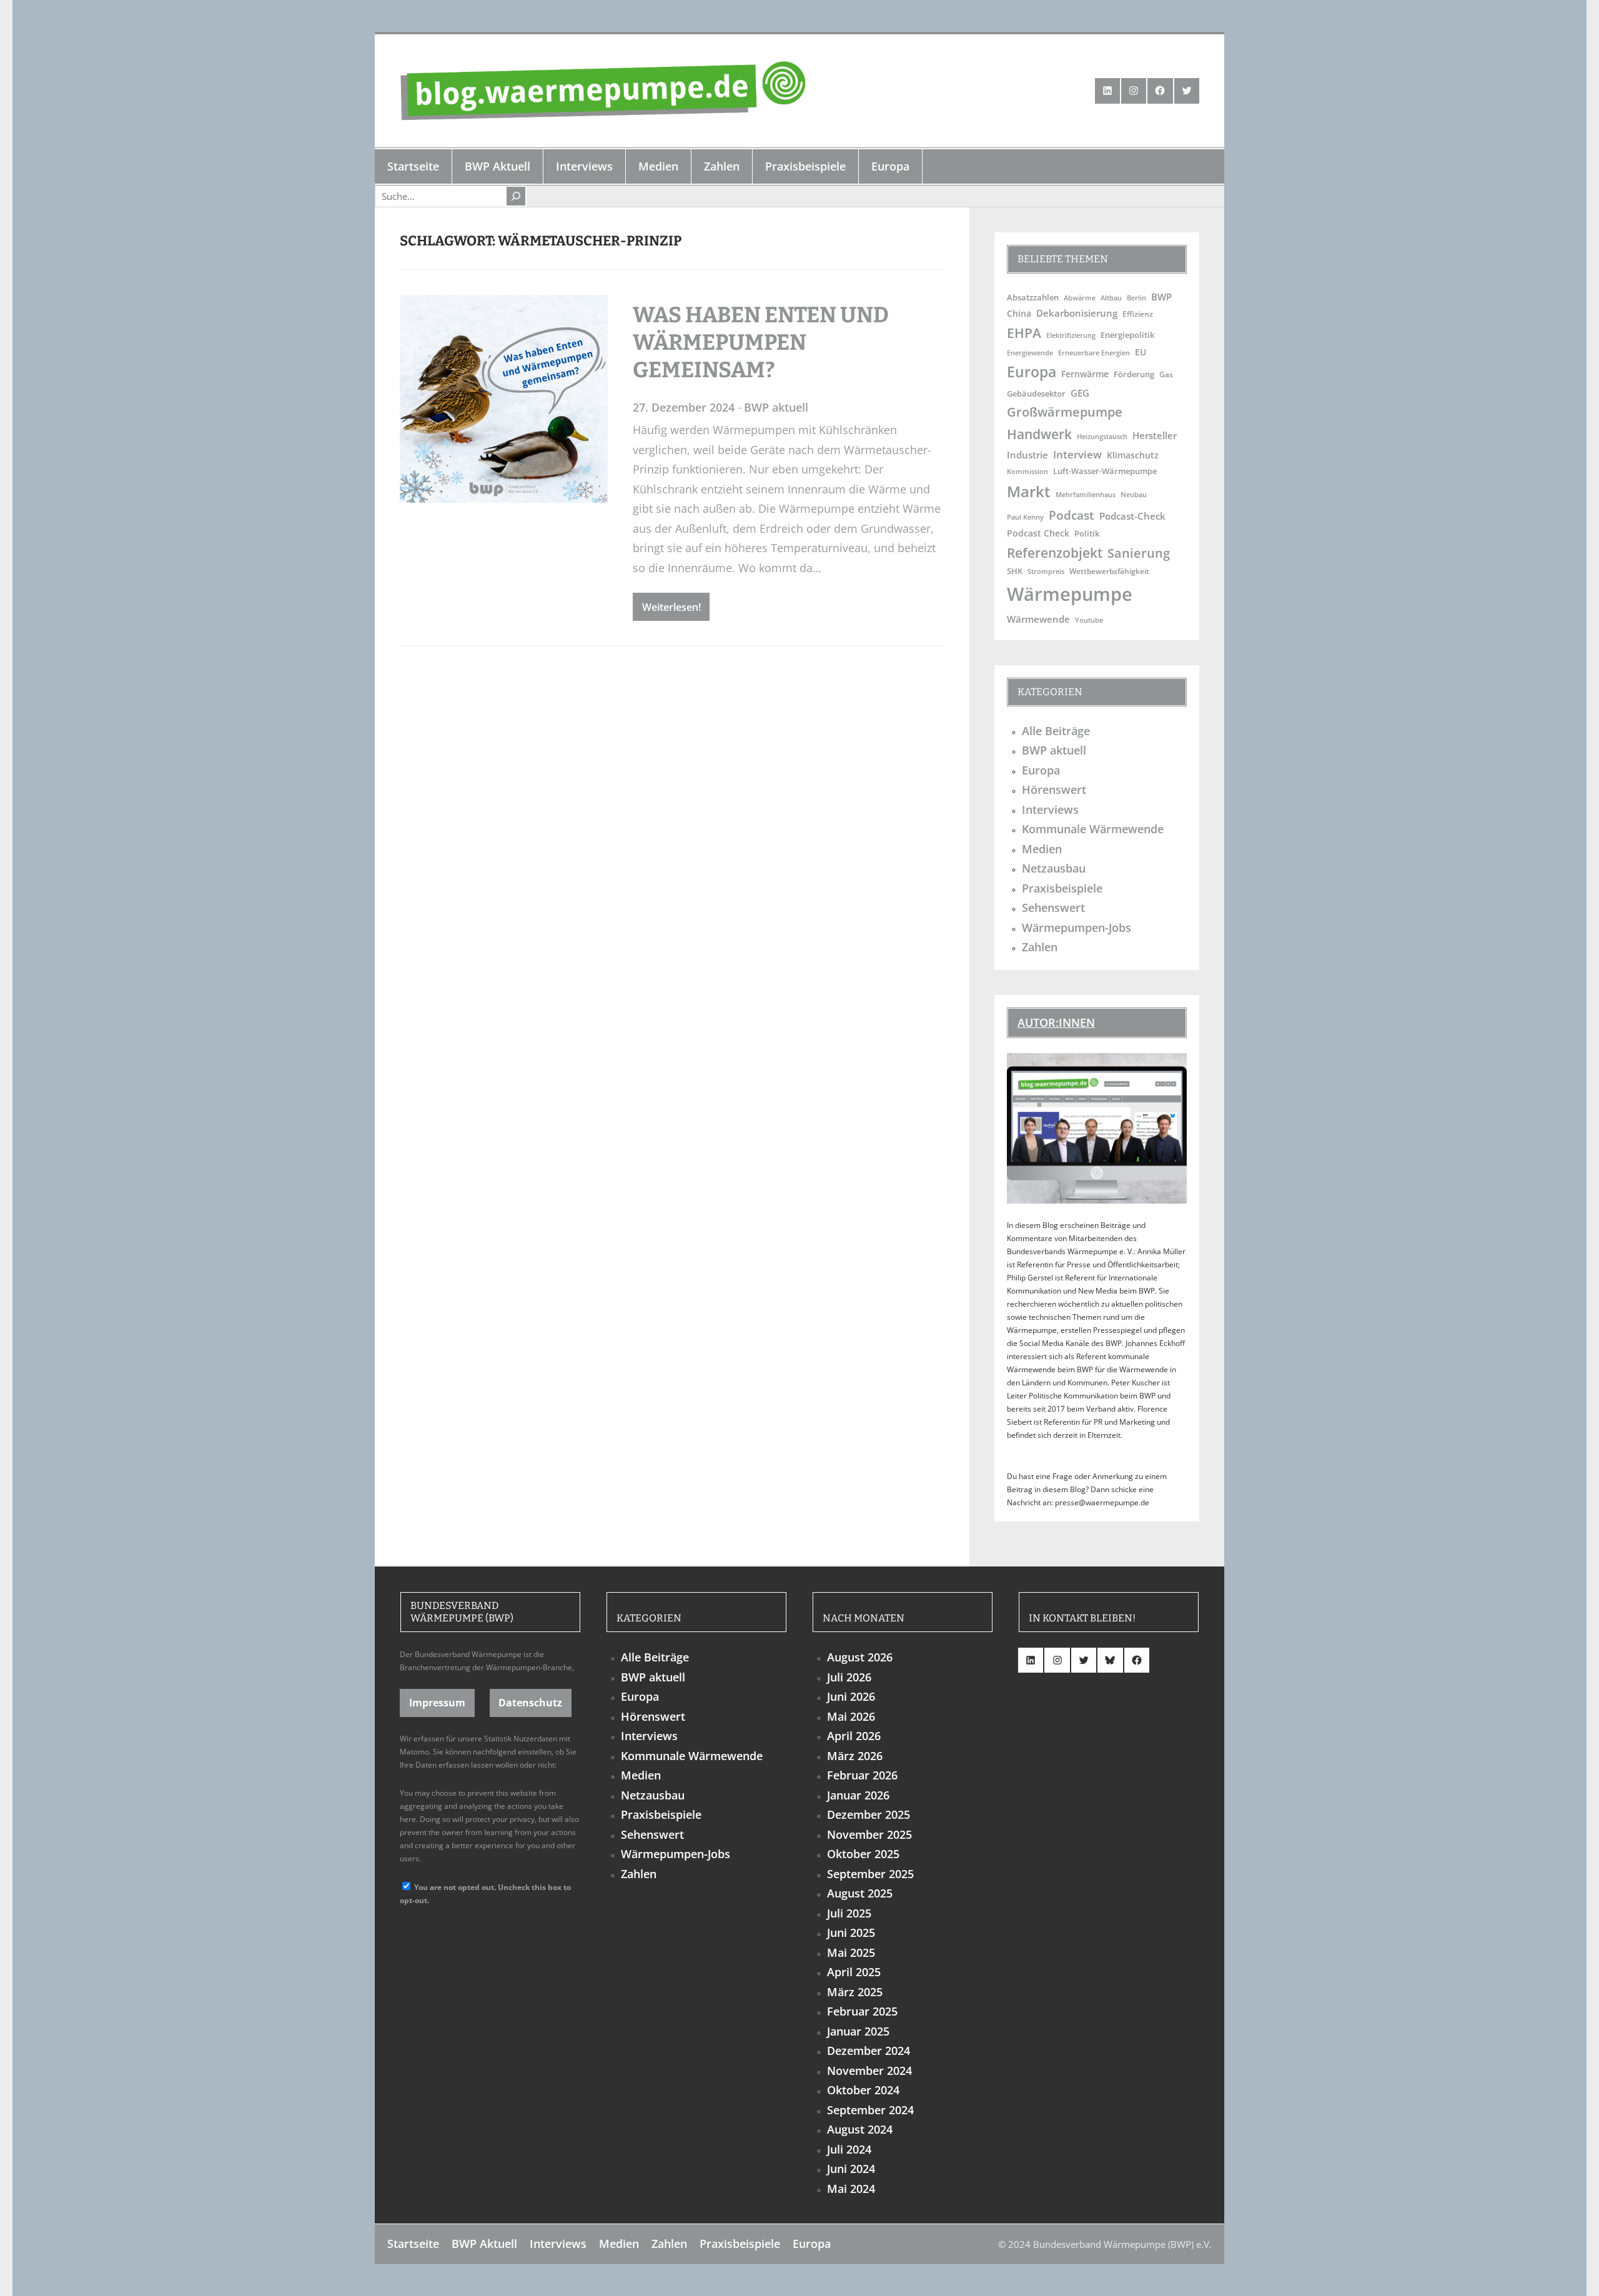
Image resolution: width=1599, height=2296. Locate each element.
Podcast (1072, 515)
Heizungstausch (1102, 437)
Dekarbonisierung (1077, 313)
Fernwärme (1085, 374)
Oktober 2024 (863, 2090)
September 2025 (870, 1874)
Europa (1032, 372)
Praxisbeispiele (1062, 888)
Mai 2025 (851, 1952)
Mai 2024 (851, 2189)
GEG (1080, 393)
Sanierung (1139, 553)
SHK (1015, 571)
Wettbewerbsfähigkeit (1109, 571)
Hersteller (1155, 435)
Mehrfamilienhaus (1086, 494)
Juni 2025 (851, 1932)
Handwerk (1039, 434)
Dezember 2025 (869, 1814)
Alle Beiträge (1056, 731)
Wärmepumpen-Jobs (1077, 928)
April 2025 (854, 1972)
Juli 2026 (849, 1677)
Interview (1077, 454)
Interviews (1050, 809)
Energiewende (1030, 353)
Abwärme (1080, 298)
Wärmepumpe (1070, 594)
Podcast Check (1038, 533)
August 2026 (860, 1657)
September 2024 (870, 2110)
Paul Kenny (1025, 517)
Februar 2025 (862, 2011)
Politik (1087, 533)
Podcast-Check (1132, 516)
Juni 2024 (851, 2169)
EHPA (1024, 333)
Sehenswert (1053, 908)
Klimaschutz (1133, 455)
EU (1141, 352)
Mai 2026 (851, 1716)
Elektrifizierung (1071, 335)
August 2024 (860, 2129)
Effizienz (1138, 314)
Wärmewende (1038, 619)
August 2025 (860, 1893)
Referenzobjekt (1055, 552)
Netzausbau (1054, 868)
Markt (1029, 491)
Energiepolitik (1127, 335)
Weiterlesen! (671, 607)
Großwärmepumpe (1065, 412)
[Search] (516, 196)
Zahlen (1040, 947)
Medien (1042, 849)
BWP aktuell (776, 407)
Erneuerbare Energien (1094, 353)
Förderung (1134, 374)
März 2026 (855, 1756)
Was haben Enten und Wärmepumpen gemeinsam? (761, 342)
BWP (1161, 297)
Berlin (1136, 298)
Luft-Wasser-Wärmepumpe (1105, 471)
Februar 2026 (862, 1775)
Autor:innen (1056, 1022)
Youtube (1089, 620)
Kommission (1027, 471)
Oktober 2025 (863, 1854)
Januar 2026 (858, 1795)
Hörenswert (1054, 789)
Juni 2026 (851, 1696)
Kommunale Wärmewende (1093, 829)
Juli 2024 (849, 2149)
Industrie (1027, 455)
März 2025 (855, 1992)
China (1019, 313)
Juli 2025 (849, 1913)
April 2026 (854, 1736)
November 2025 (869, 1834)
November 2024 (869, 2071)
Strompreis (1046, 572)
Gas (1166, 374)
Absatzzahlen (1033, 298)
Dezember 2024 (869, 2051)
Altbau (1111, 298)
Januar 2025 (858, 2031)
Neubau (1134, 494)
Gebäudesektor (1036, 394)
